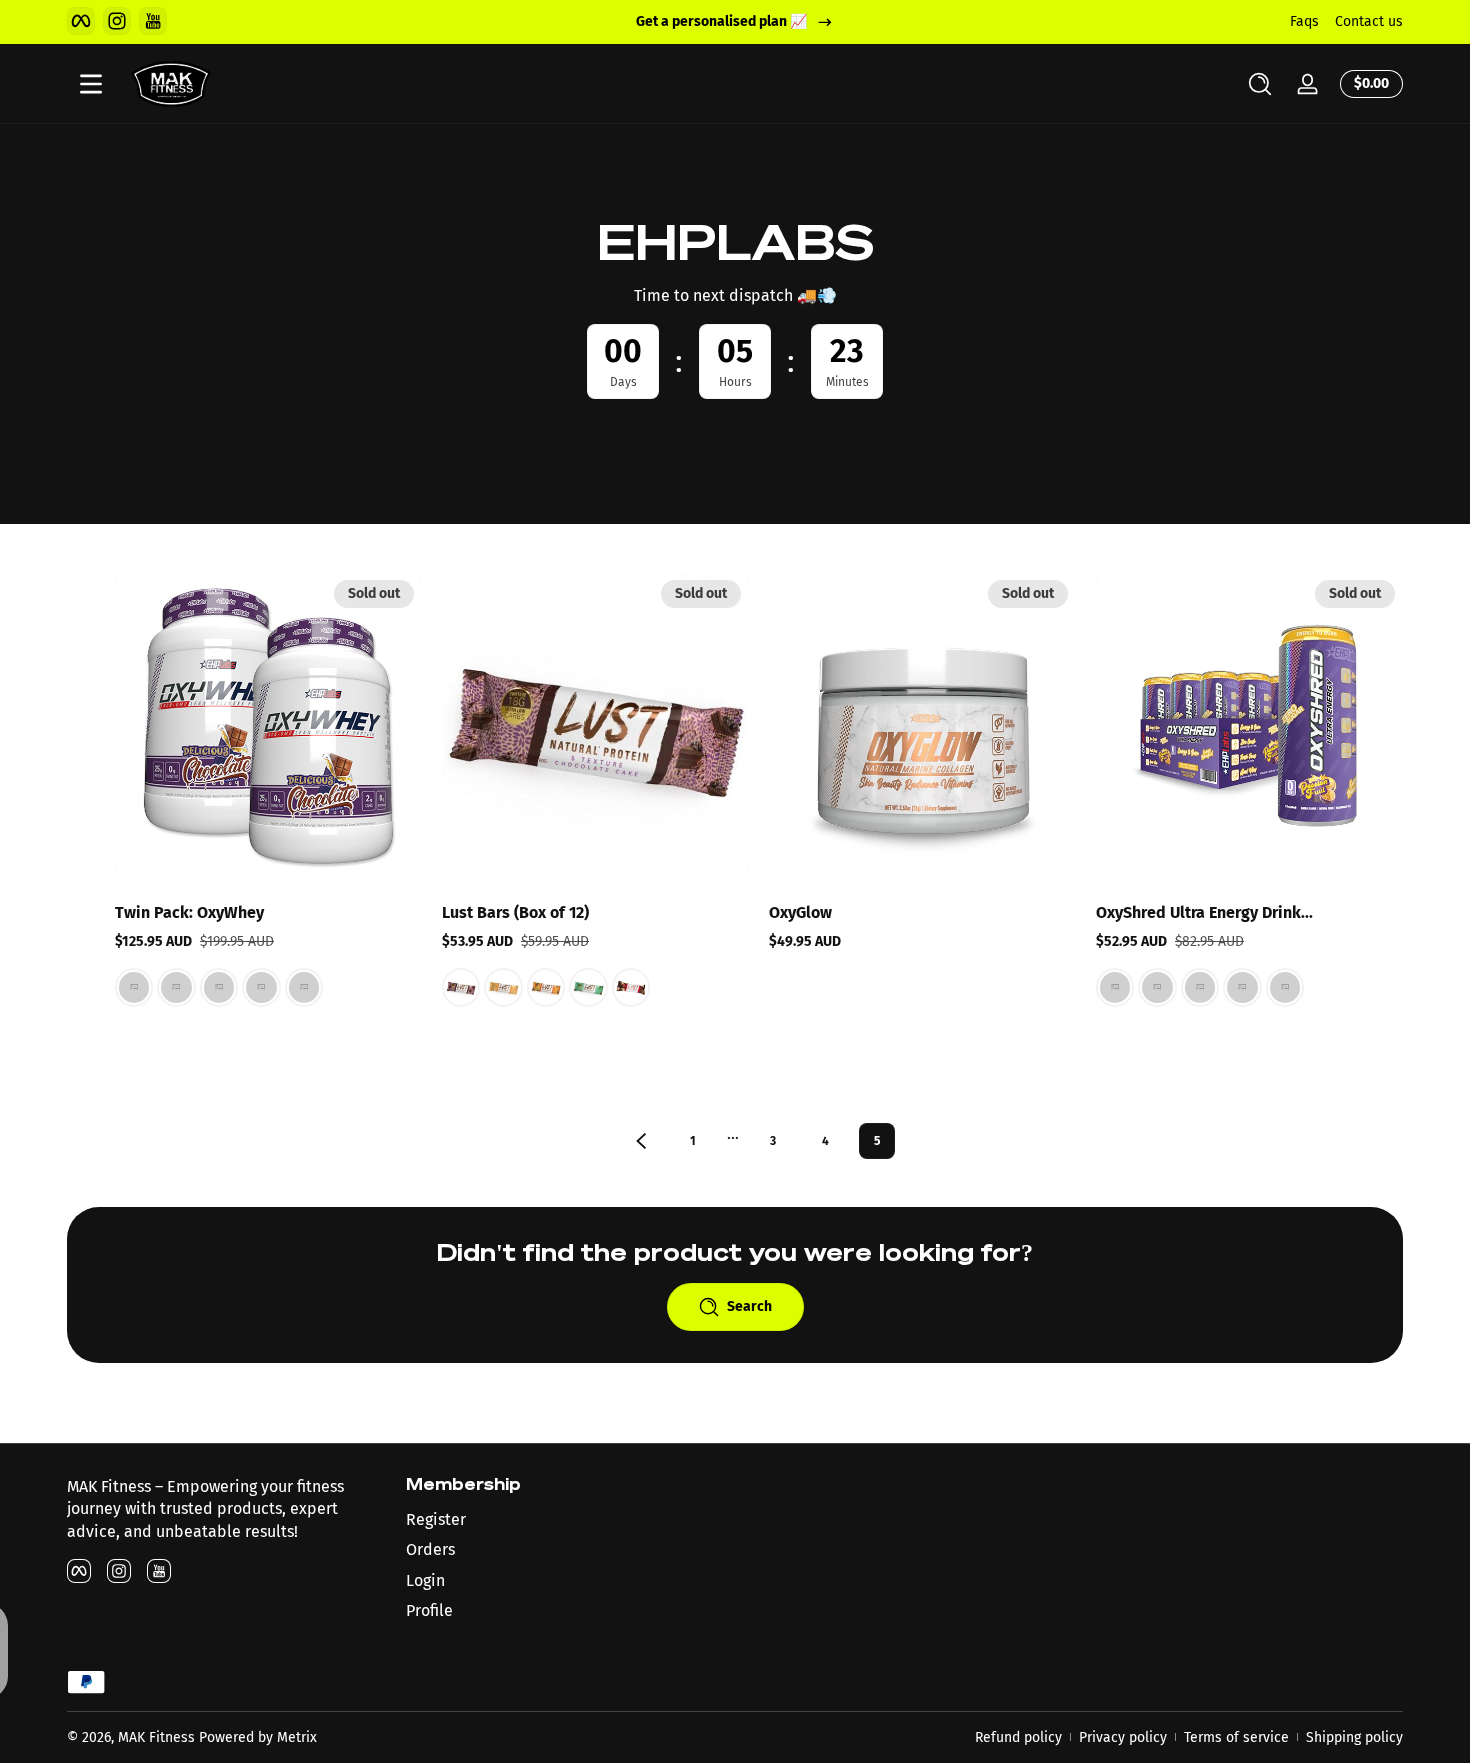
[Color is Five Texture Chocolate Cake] (461, 987)
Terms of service (1236, 1737)
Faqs (1304, 21)
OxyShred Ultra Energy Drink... (1204, 912)
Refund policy (1018, 1737)
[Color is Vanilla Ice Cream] (176, 987)
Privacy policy (1123, 1737)
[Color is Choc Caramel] (261, 987)
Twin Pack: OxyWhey (189, 912)
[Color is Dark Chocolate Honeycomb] (546, 987)
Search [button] (749, 1306)
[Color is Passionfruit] (1200, 987)
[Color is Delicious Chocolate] (219, 987)
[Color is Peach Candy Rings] (1157, 987)
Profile (429, 1610)
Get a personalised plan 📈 (721, 21)
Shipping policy (1354, 1737)
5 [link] (877, 1141)
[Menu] (91, 84)
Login (425, 1580)
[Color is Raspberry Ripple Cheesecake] (304, 987)
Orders (430, 1549)
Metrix (297, 1737)
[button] (1260, 84)
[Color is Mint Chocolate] (588, 987)
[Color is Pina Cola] (1285, 987)
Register (436, 1519)
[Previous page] (641, 1141)
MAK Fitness (156, 1737)
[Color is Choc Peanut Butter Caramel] (631, 987)
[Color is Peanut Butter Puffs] (134, 987)
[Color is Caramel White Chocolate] (503, 987)
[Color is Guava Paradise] (1242, 987)
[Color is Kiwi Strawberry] (1115, 987)
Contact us (1369, 21)
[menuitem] (565, 1520)
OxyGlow (800, 912)
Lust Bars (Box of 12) (515, 912)
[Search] (1260, 84)
